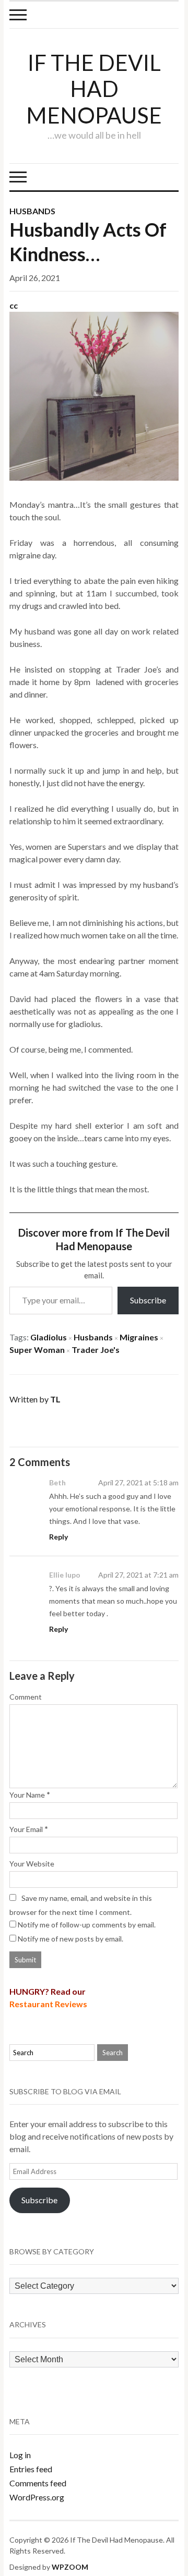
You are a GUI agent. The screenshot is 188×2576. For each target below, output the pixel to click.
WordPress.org (37, 2497)
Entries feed (31, 2469)
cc (14, 305)
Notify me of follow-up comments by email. (87, 1925)
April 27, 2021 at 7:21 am (138, 1575)
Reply (58, 1537)
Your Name (27, 1795)
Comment (26, 1697)
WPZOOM (70, 2567)
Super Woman (37, 1350)
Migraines (139, 1337)
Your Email (26, 1829)
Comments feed (38, 2483)
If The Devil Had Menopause (94, 89)
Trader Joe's (96, 1350)
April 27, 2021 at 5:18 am (138, 1482)
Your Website (32, 1864)
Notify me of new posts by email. (70, 1939)
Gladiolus (49, 1337)
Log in (20, 2455)
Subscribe (148, 1300)
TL (55, 1399)
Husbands (32, 211)
